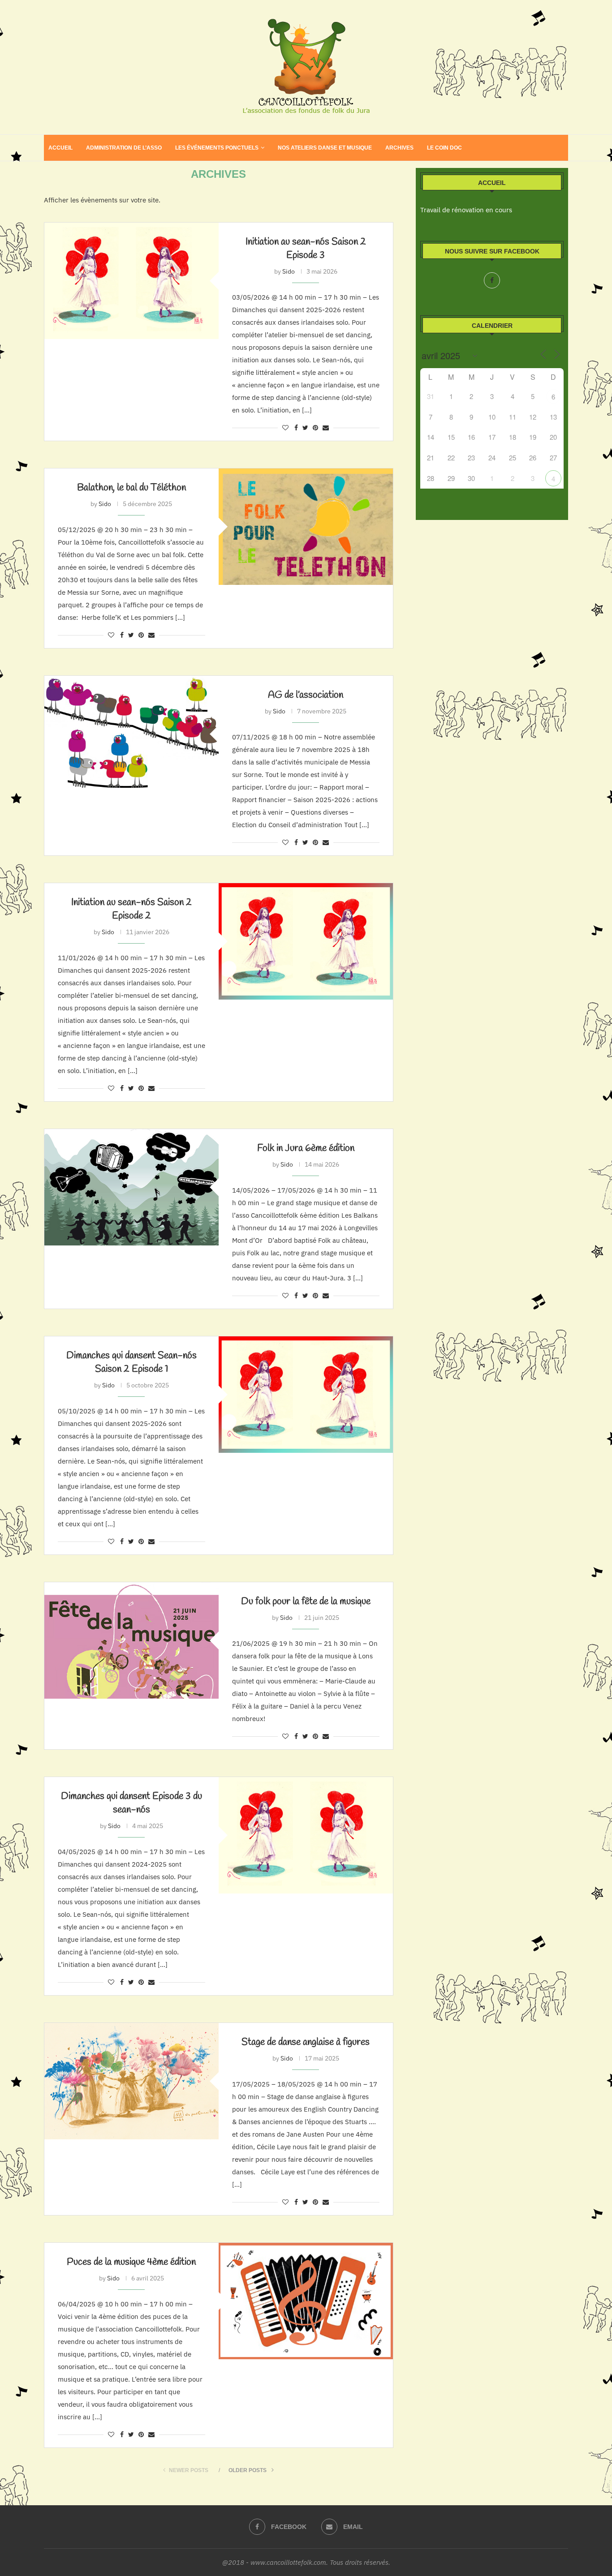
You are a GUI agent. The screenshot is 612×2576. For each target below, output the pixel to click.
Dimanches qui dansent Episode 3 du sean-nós (131, 1803)
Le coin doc (444, 148)
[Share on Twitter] (305, 428)
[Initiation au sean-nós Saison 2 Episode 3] (131, 281)
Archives (399, 148)
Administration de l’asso (124, 148)
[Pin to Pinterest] (315, 428)
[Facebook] (492, 280)
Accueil (60, 148)
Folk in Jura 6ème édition (306, 1148)
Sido (289, 271)
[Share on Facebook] (296, 428)
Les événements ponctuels (217, 148)
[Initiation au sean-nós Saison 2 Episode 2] (306, 941)
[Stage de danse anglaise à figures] (131, 2081)
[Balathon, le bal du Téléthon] (306, 526)
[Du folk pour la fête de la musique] (131, 1640)
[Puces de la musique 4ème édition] (306, 2301)
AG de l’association (306, 695)
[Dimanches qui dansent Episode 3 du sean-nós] (306, 1835)
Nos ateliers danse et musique (325, 148)
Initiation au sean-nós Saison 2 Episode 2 (131, 909)
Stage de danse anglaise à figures (306, 2042)
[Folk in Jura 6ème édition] (131, 1187)
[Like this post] (285, 428)
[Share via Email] (326, 428)
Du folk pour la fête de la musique (306, 1601)
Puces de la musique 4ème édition (131, 2262)
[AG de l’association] (131, 734)
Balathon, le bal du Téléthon (131, 488)
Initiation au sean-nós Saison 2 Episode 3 (306, 249)
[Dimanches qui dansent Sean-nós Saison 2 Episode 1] (306, 1394)
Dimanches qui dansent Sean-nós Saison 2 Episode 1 (131, 1362)
